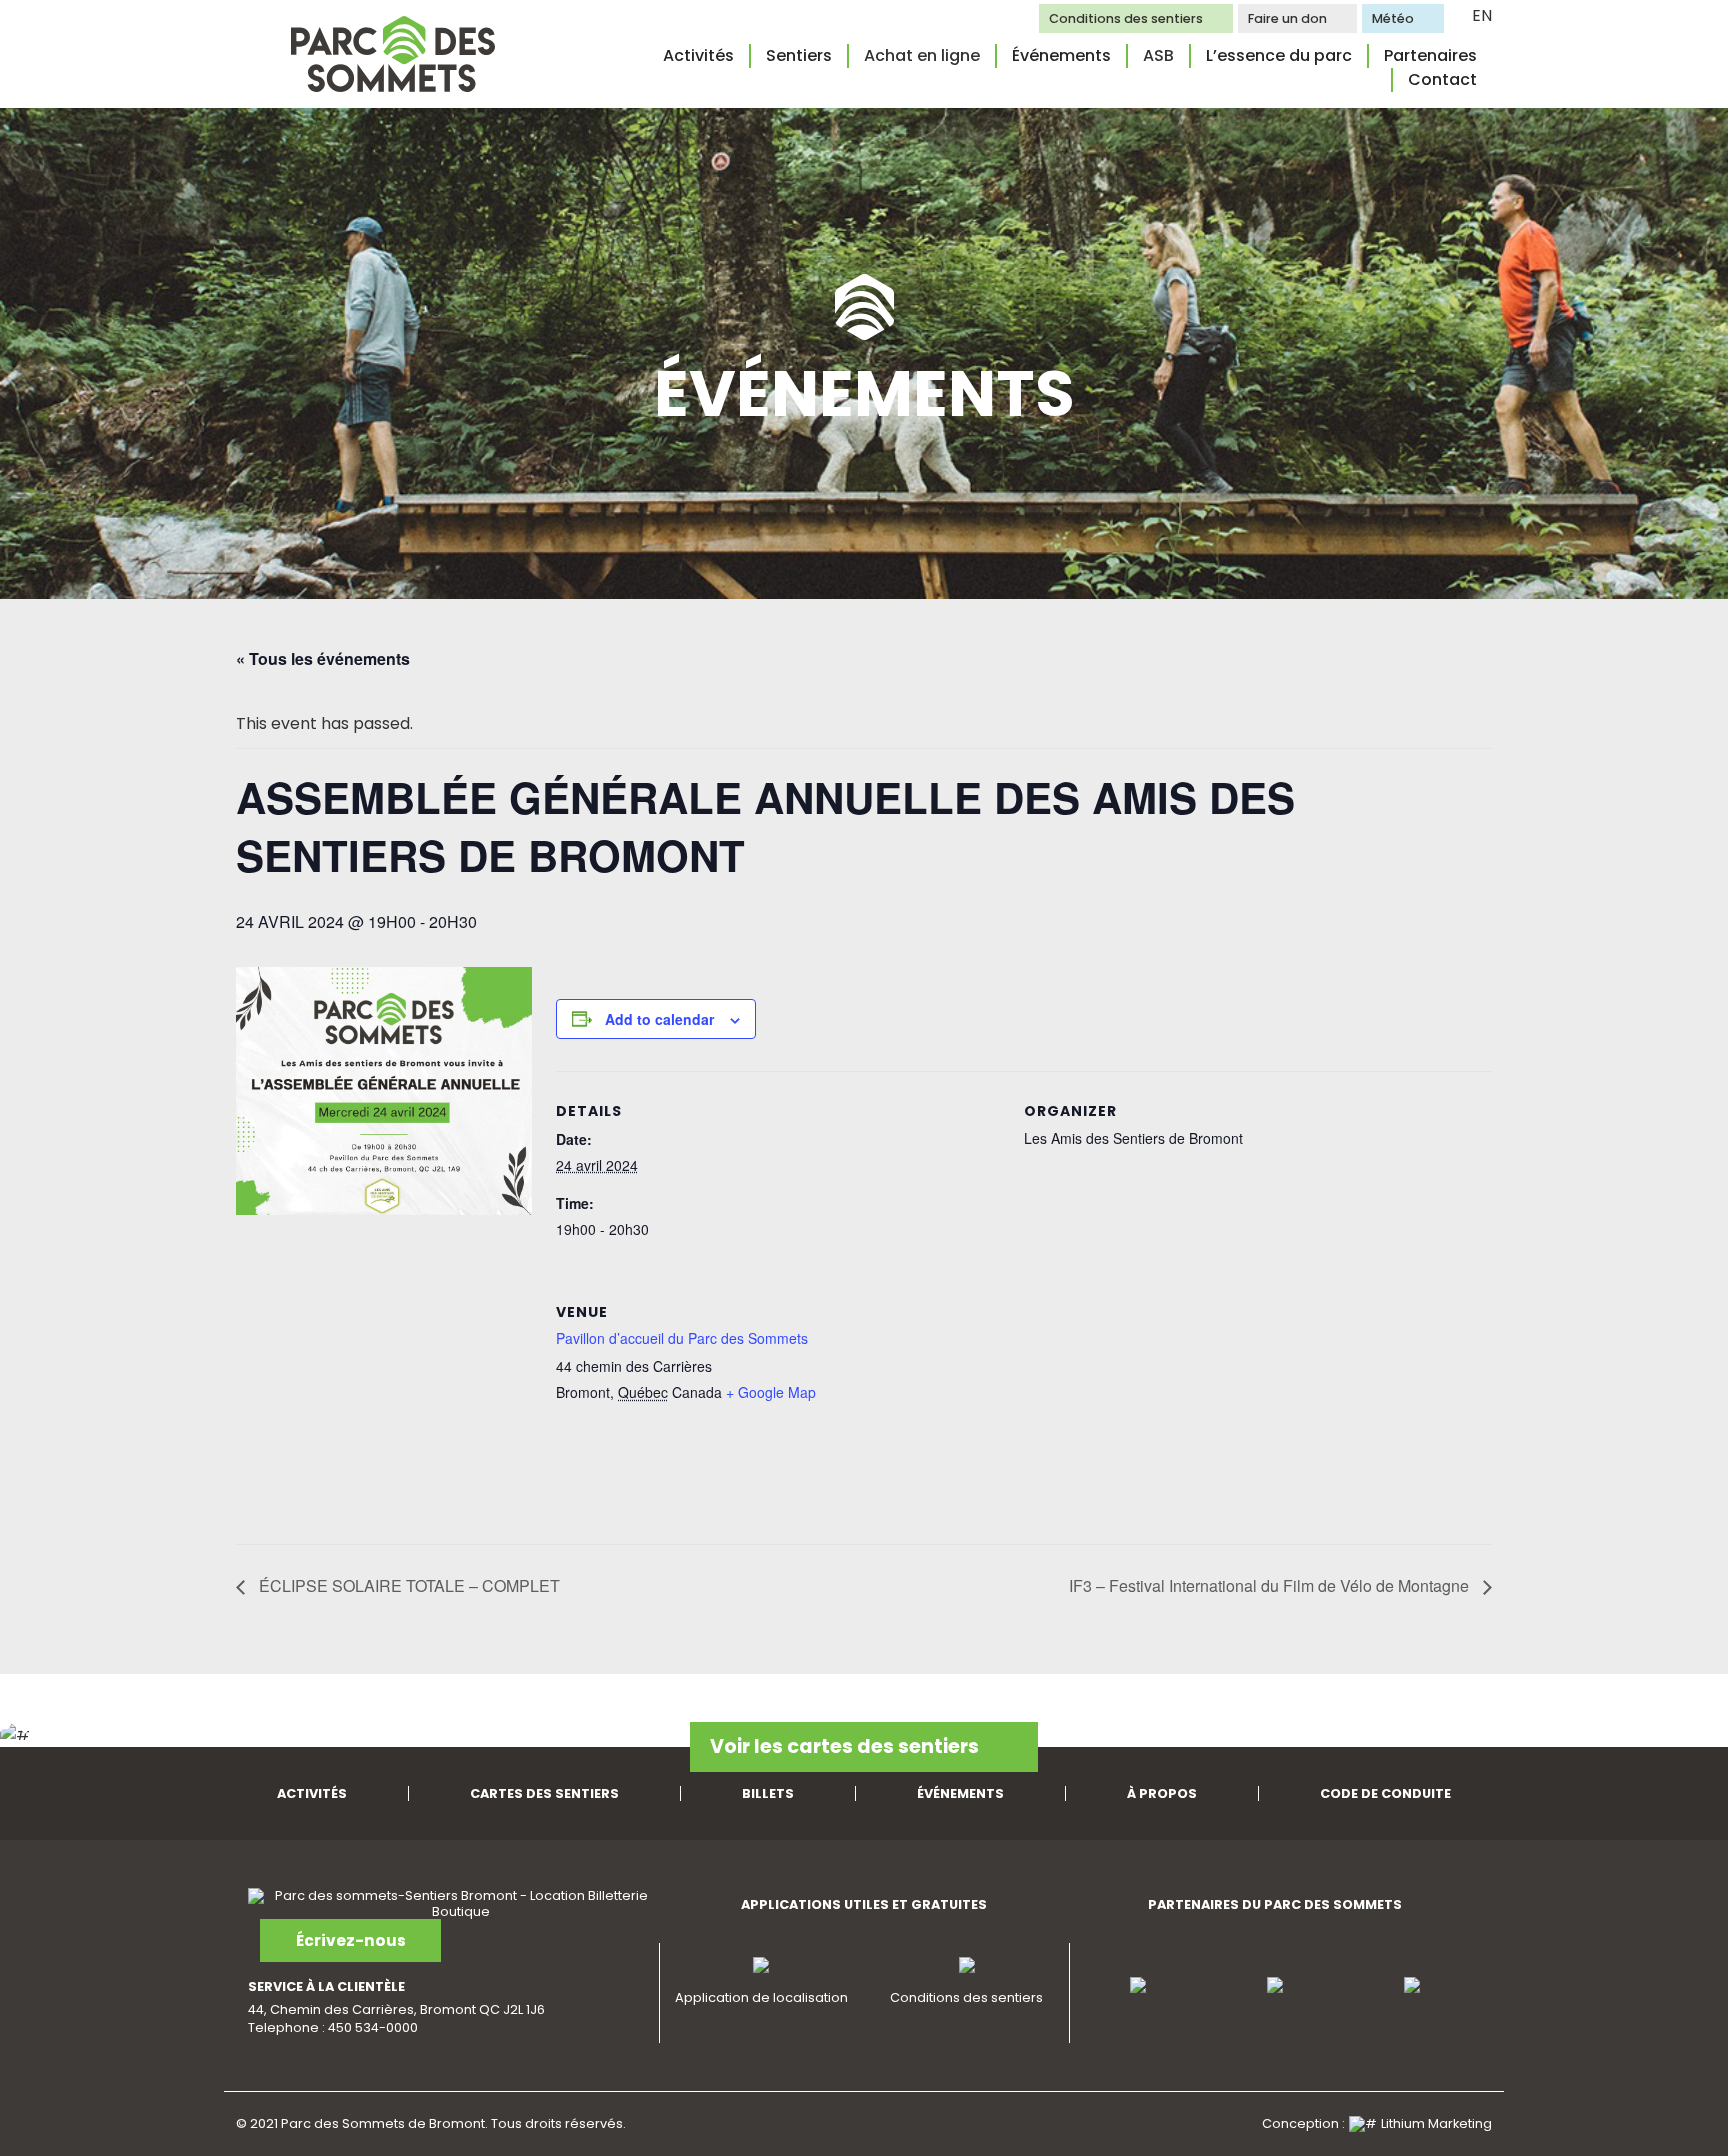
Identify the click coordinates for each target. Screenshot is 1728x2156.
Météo (1393, 18)
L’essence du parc (1279, 55)
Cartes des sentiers (544, 1793)
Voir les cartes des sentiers (844, 1746)
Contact (1442, 79)
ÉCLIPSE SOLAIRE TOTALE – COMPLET (407, 1585)
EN (1482, 15)
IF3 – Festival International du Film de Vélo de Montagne (1271, 1585)
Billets (768, 1793)
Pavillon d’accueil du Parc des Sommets (682, 1338)
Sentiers (799, 55)
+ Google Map (771, 1392)
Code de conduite (1385, 1793)
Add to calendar (659, 1019)
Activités (698, 55)
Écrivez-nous (351, 1940)
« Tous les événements (323, 658)
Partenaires (1430, 55)
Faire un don (1287, 18)
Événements (1061, 55)
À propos (1162, 1793)
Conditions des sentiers (1126, 18)
